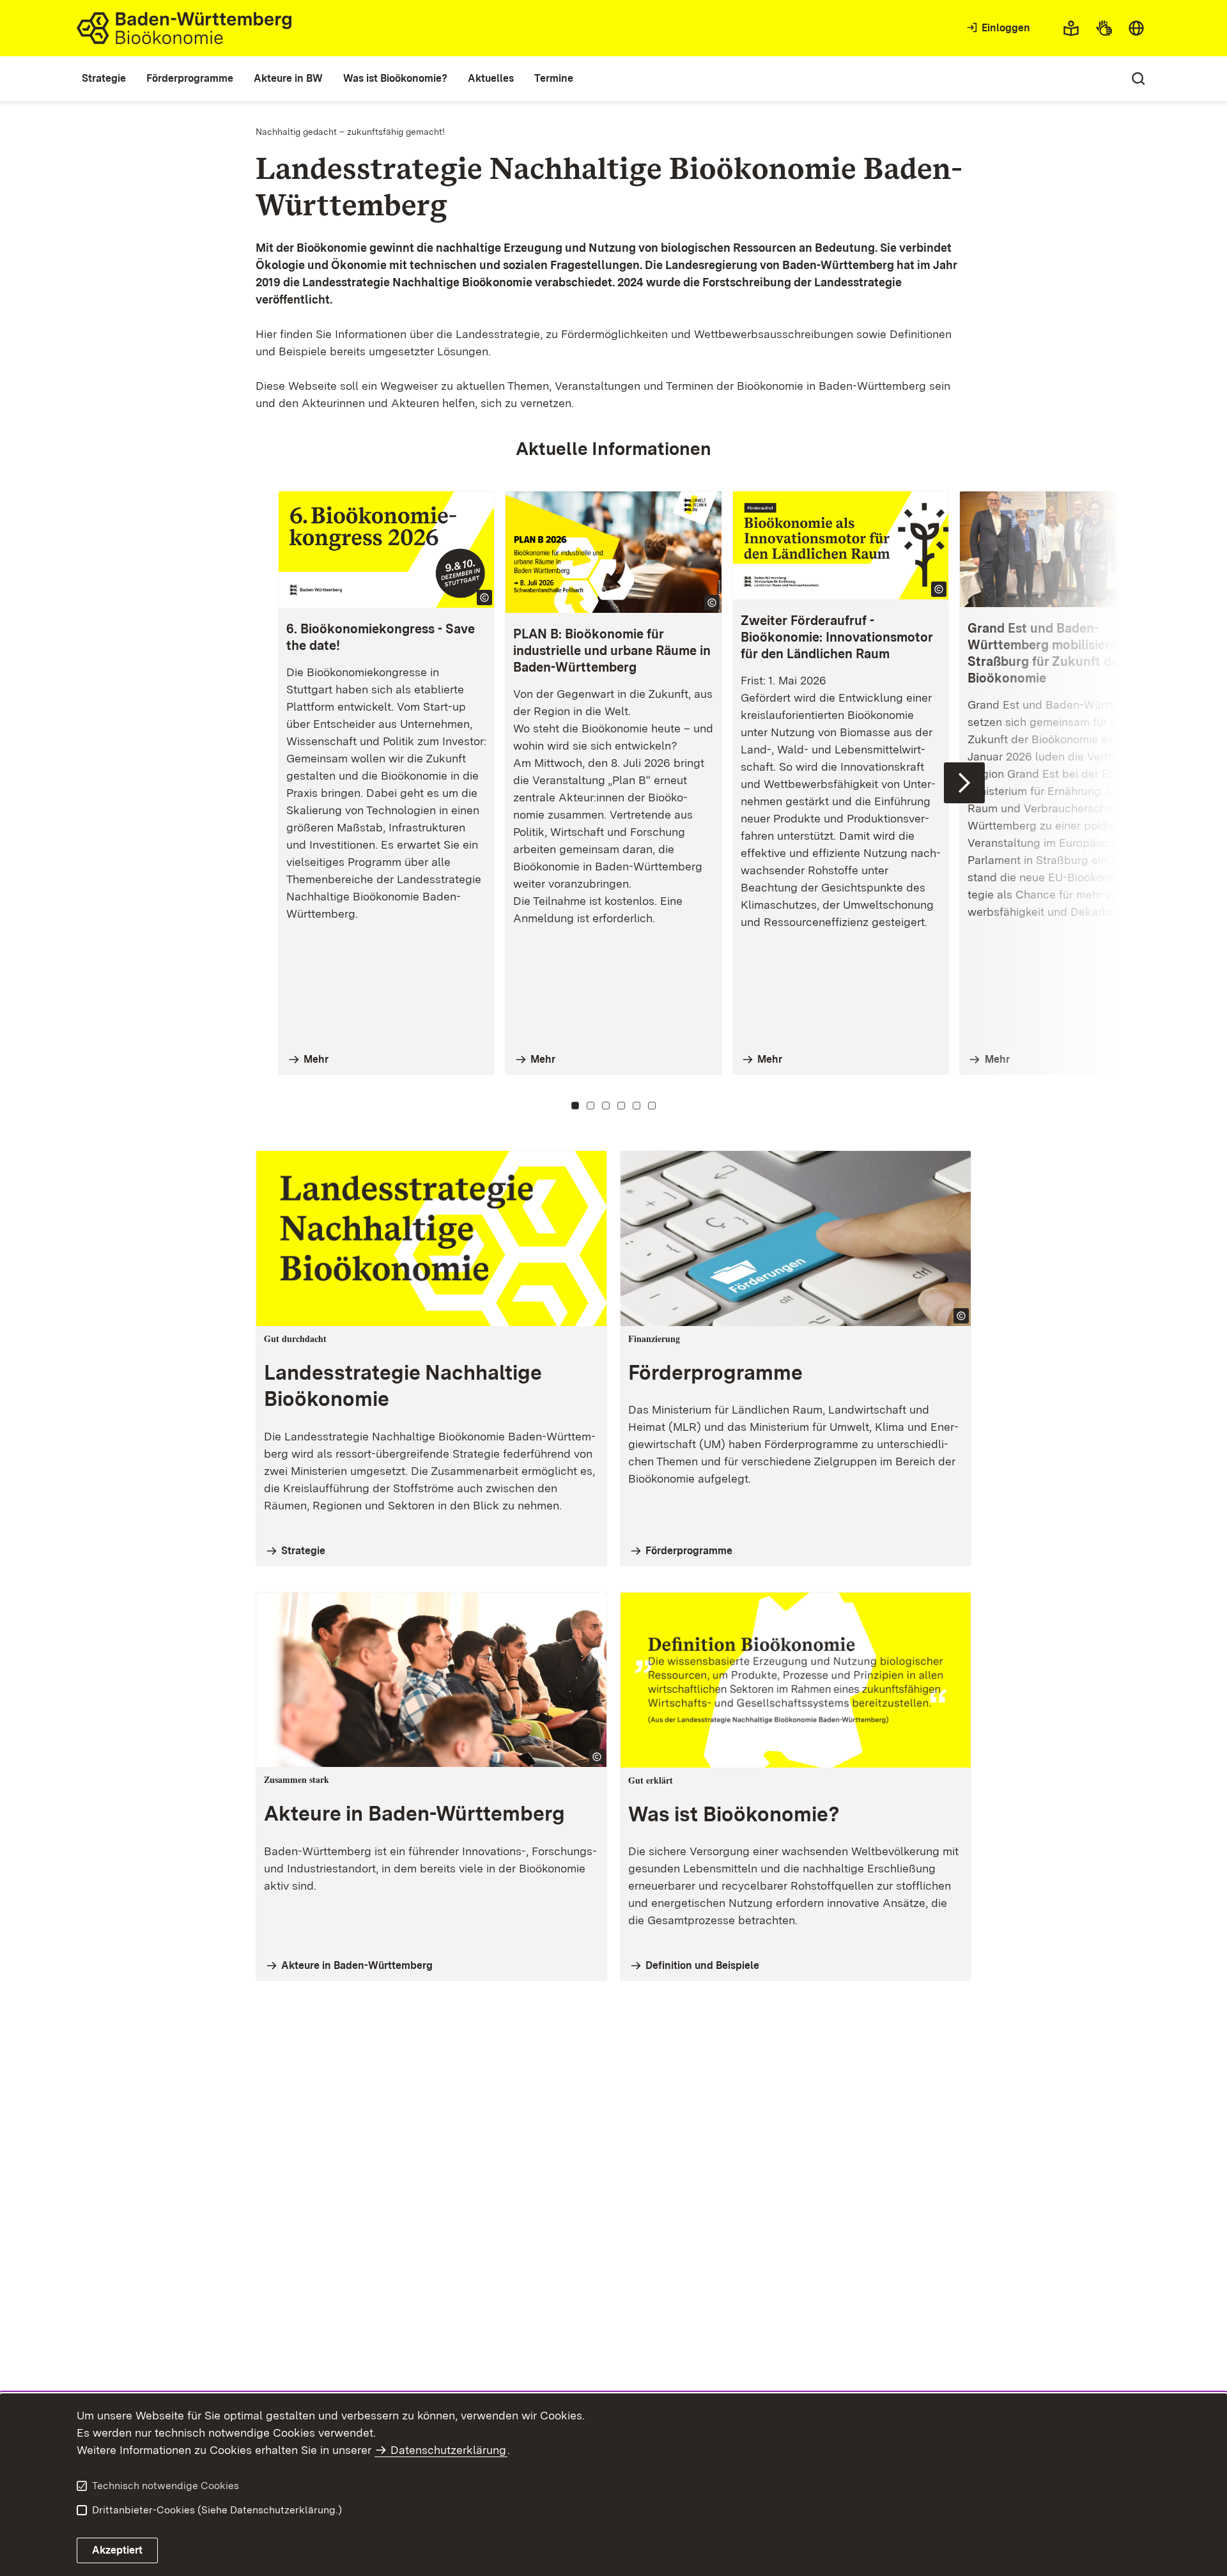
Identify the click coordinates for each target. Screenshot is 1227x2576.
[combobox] (1136, 28)
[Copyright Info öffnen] (484, 598)
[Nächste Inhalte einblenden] (964, 783)
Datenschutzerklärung (448, 2450)
